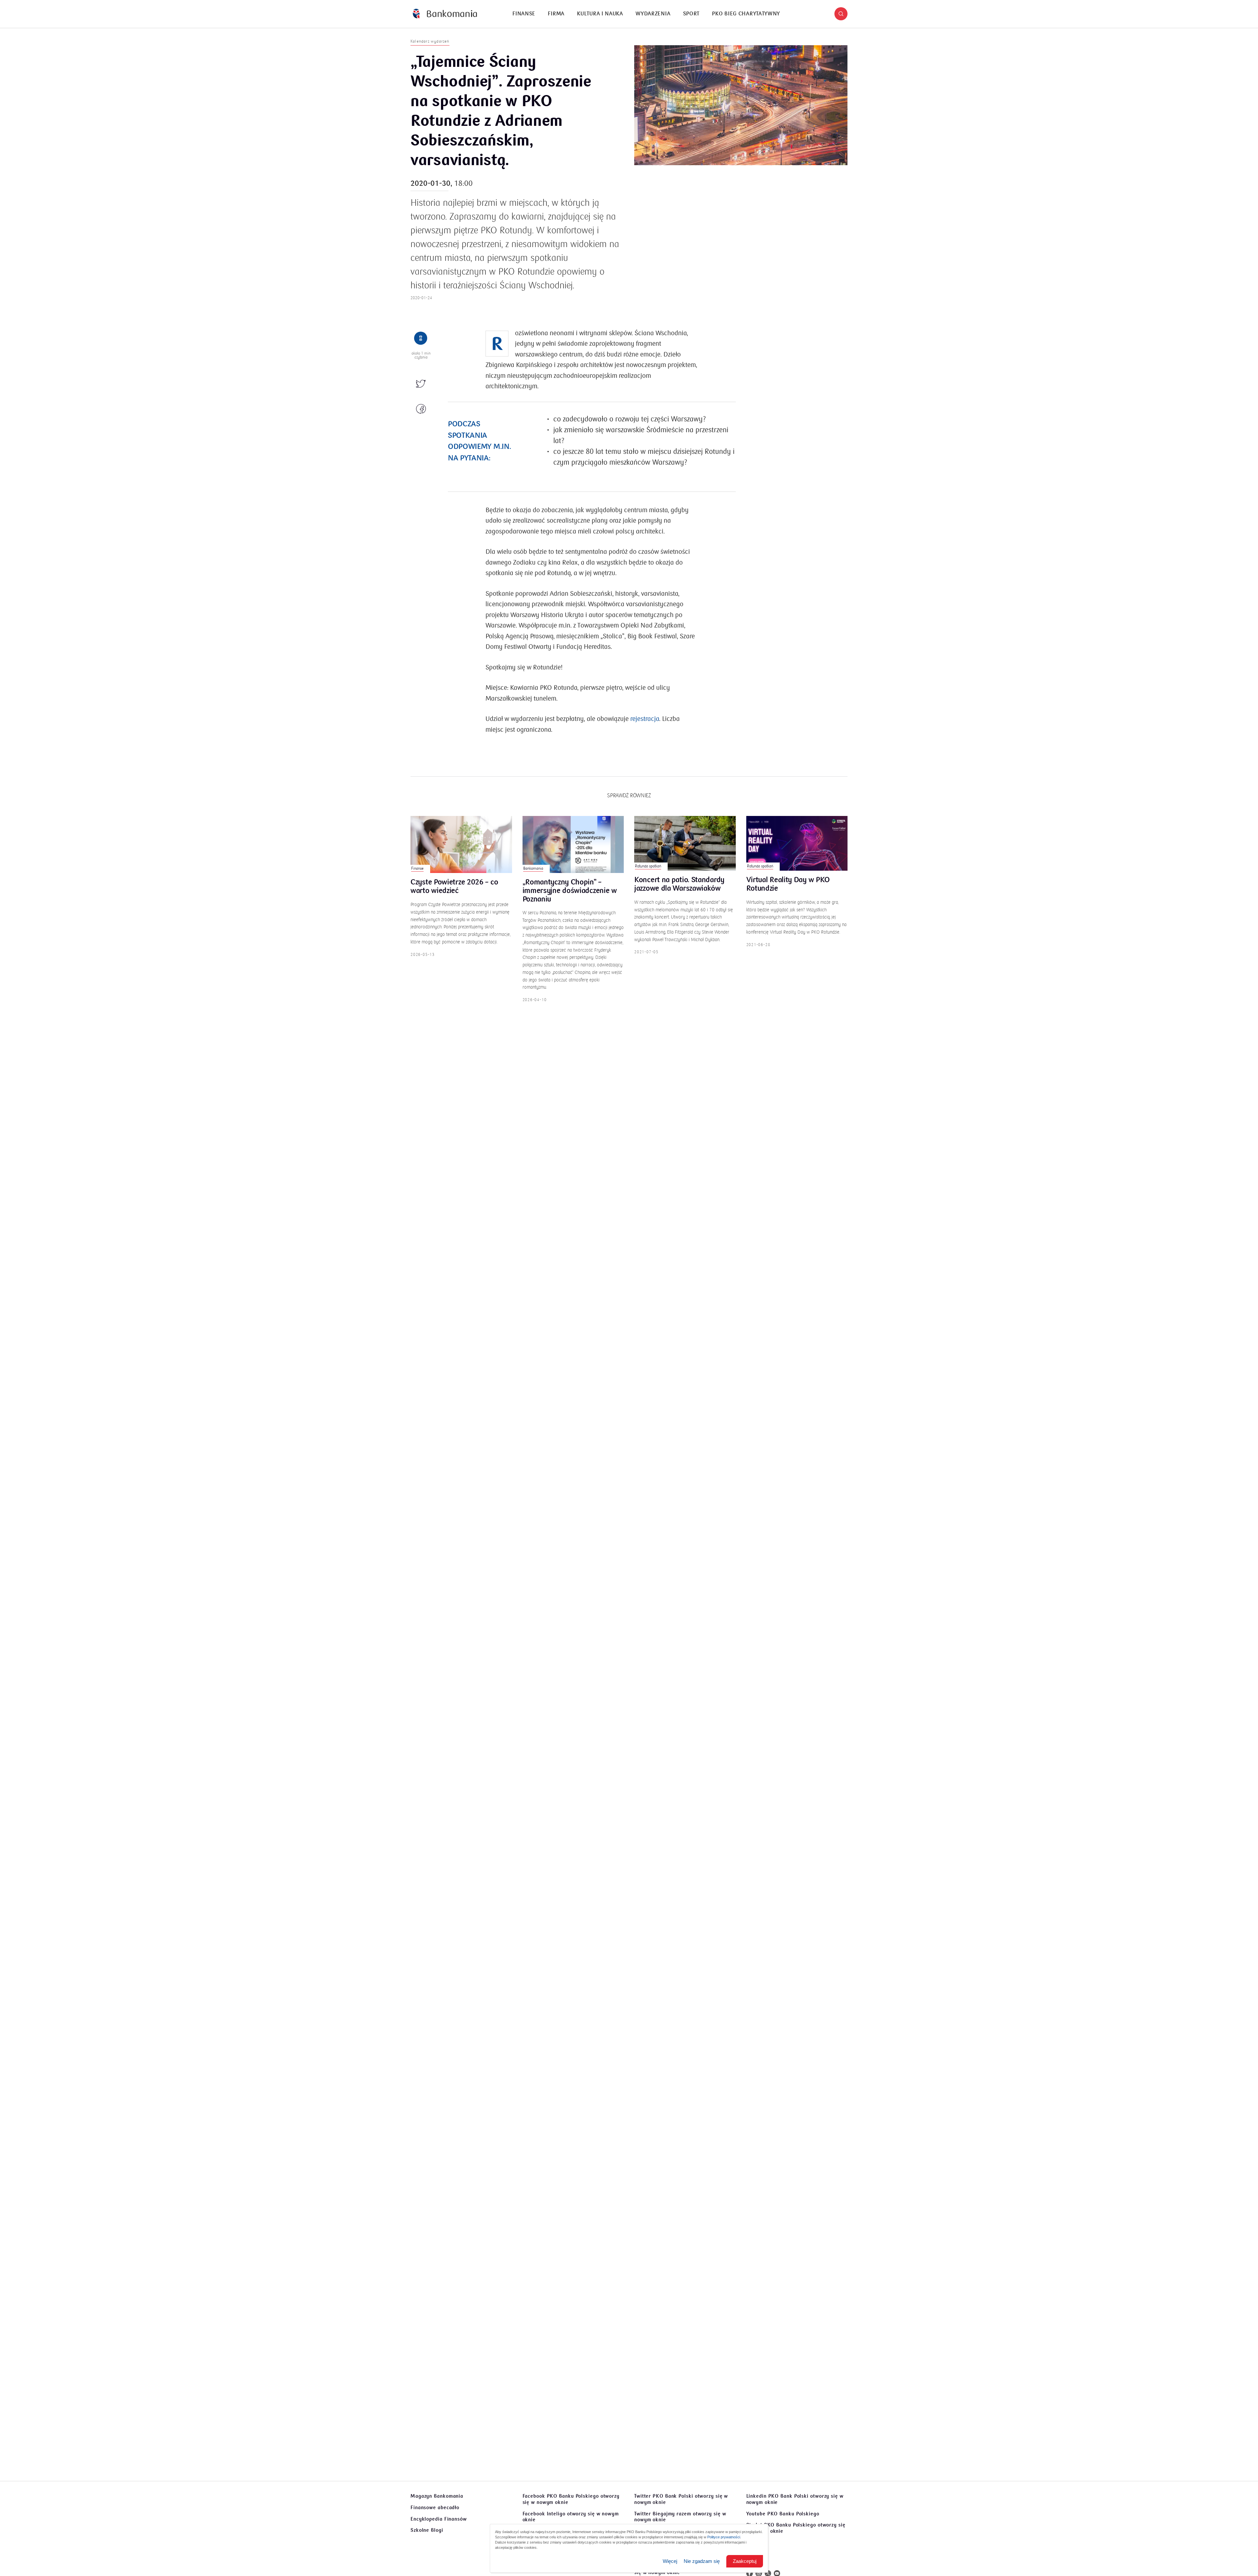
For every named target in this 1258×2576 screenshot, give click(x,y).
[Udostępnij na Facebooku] (421, 409)
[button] (841, 14)
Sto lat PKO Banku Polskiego (796, 2528)
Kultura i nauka (600, 14)
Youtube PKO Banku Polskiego (783, 2514)
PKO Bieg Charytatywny (746, 14)
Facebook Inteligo (571, 2517)
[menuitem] (524, 14)
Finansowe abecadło (435, 2508)
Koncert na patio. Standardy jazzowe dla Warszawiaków (679, 884)
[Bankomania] (445, 14)
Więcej (670, 2561)
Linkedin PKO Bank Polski (795, 2499)
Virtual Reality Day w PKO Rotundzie (788, 884)
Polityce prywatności (724, 2537)
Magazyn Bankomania (437, 2496)
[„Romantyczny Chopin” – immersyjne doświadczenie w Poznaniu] (573, 844)
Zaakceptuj (745, 2561)
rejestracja (645, 719)
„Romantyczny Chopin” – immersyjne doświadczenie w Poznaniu (570, 891)
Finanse (524, 14)
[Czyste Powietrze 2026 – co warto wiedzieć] (461, 844)
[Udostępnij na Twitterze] (421, 384)
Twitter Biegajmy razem (680, 2517)
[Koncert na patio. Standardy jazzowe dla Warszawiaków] (685, 843)
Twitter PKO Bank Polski (681, 2499)
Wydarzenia (653, 14)
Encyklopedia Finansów (439, 2519)
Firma (556, 14)
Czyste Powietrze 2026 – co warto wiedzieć (454, 887)
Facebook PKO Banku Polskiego (571, 2499)
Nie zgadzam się (702, 2561)
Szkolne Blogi (427, 2530)
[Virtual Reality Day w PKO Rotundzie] (797, 843)
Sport (691, 14)
